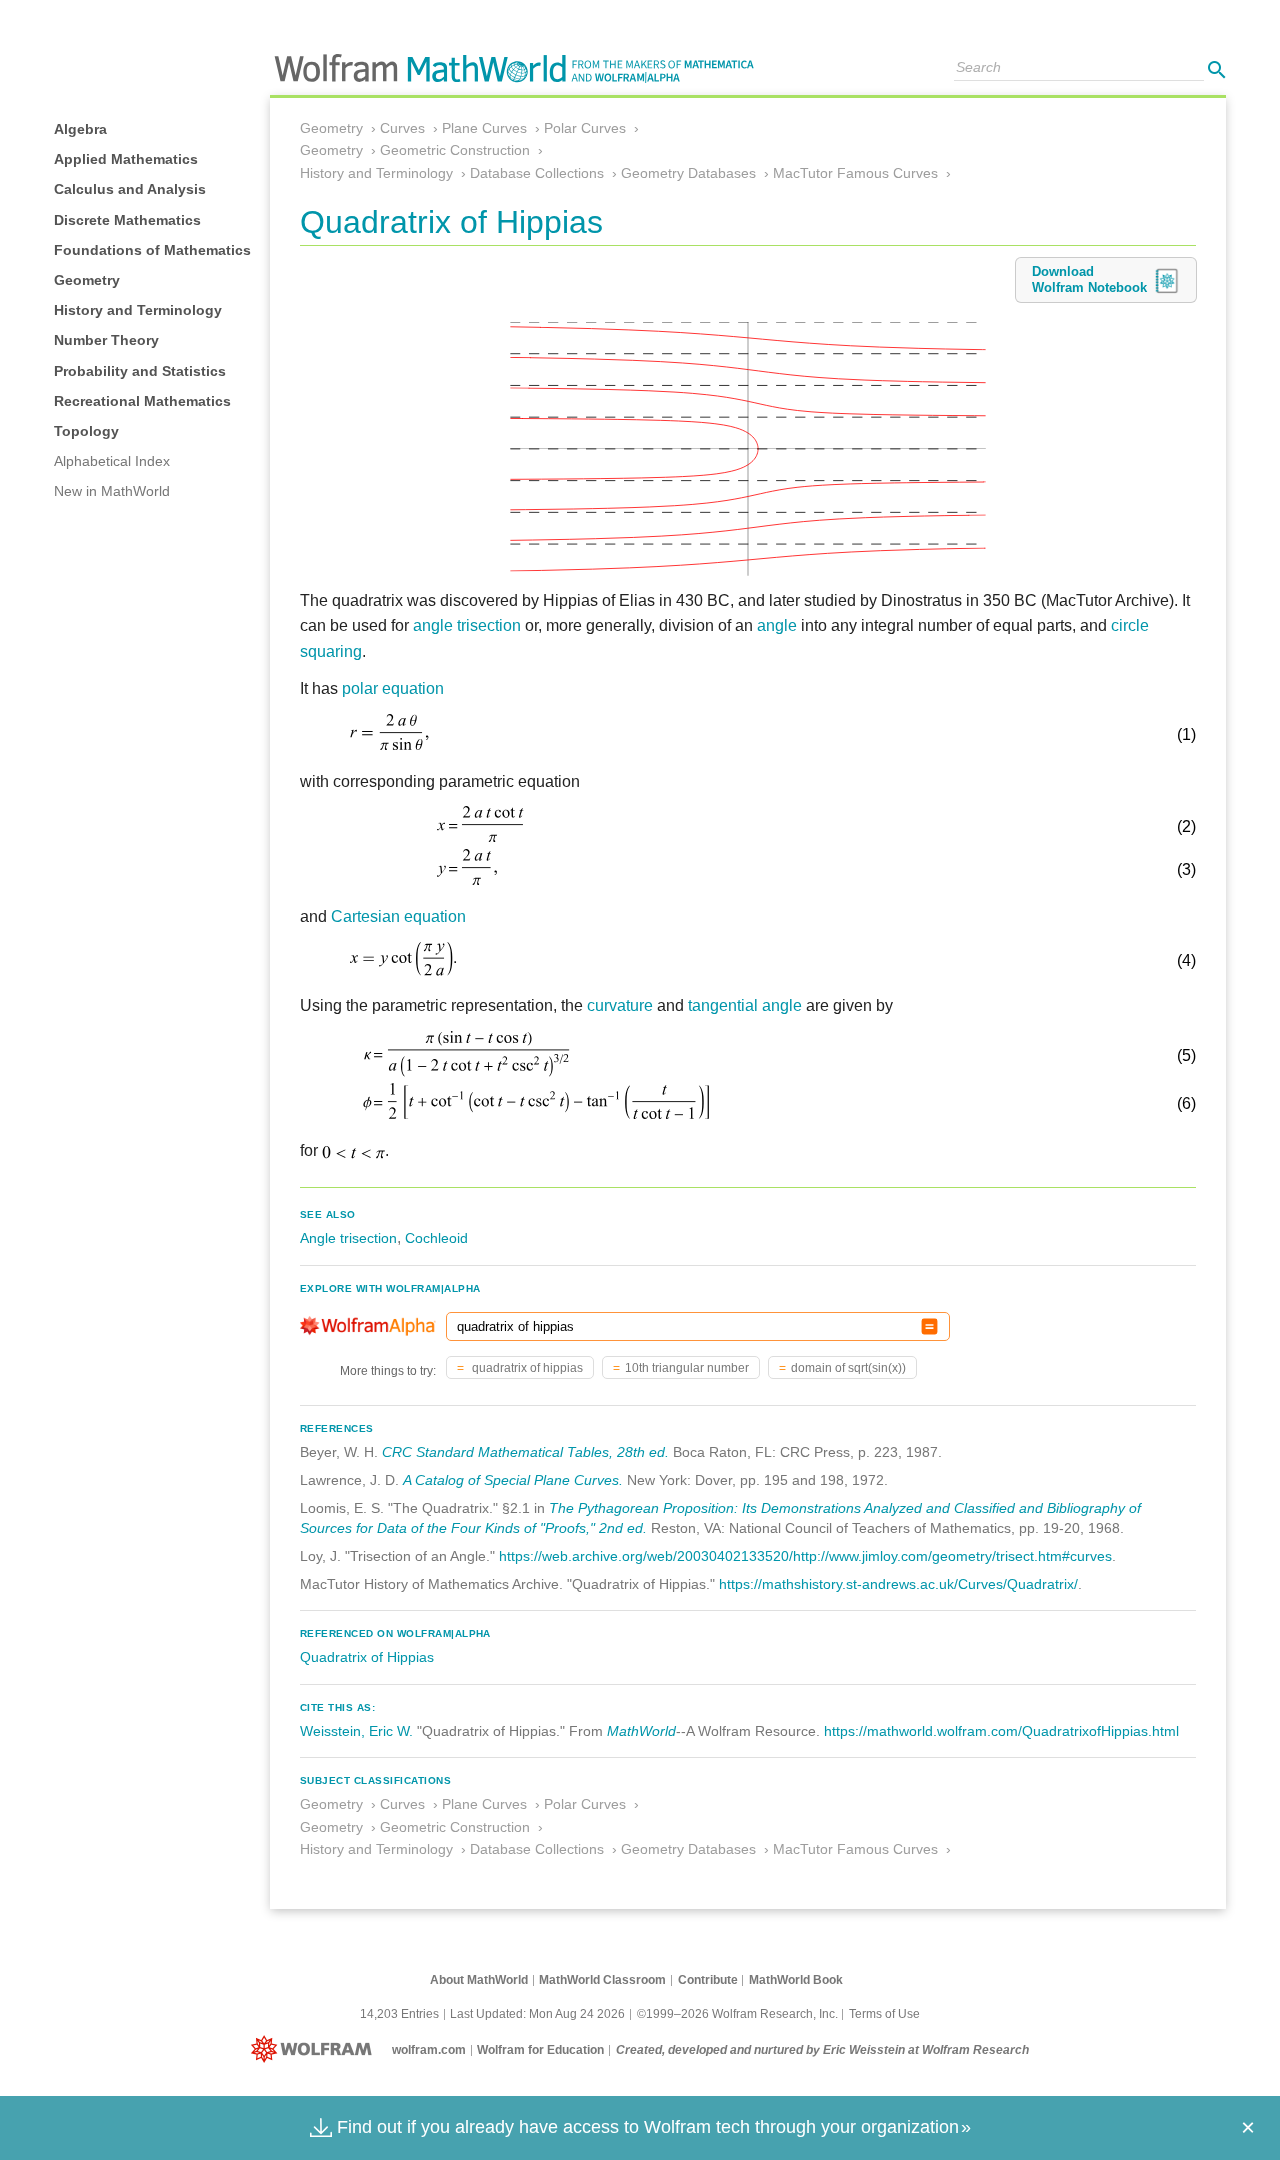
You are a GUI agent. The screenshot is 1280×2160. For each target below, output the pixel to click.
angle (777, 625)
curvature (620, 1005)
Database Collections (537, 173)
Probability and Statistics (140, 371)
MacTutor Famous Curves (855, 173)
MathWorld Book (796, 1980)
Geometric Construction (455, 150)
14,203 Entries (399, 2014)
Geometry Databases (688, 173)
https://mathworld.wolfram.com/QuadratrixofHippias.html (1001, 1731)
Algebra (80, 129)
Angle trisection (348, 1238)
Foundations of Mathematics (152, 250)
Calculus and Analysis (130, 189)
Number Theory (106, 340)
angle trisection (467, 625)
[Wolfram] (315, 2050)
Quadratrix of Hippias (367, 1657)
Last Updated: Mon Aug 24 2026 (537, 2014)
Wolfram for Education (540, 2050)
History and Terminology (138, 310)
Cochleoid (436, 1238)
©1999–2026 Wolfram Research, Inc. (737, 2014)
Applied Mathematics (126, 159)
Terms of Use (884, 2014)
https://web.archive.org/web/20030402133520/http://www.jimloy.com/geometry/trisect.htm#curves (805, 1556)
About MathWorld (479, 1980)
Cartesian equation (398, 916)
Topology (86, 431)
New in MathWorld (112, 491)
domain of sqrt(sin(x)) (848, 1368)
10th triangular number (687, 1368)
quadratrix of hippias (526, 1368)
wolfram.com (429, 2050)
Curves (402, 128)
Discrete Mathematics (127, 220)
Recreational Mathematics (142, 401)
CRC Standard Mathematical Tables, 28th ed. (525, 1452)
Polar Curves (585, 128)
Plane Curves (484, 128)
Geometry (87, 280)
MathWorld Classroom (602, 1980)
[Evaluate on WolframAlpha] (929, 1326)
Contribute (708, 1980)
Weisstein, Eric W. (356, 1731)
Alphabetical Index (112, 461)
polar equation (393, 688)
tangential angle (745, 1005)
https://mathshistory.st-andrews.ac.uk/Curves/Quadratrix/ (898, 1584)
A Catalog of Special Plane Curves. (513, 1480)
